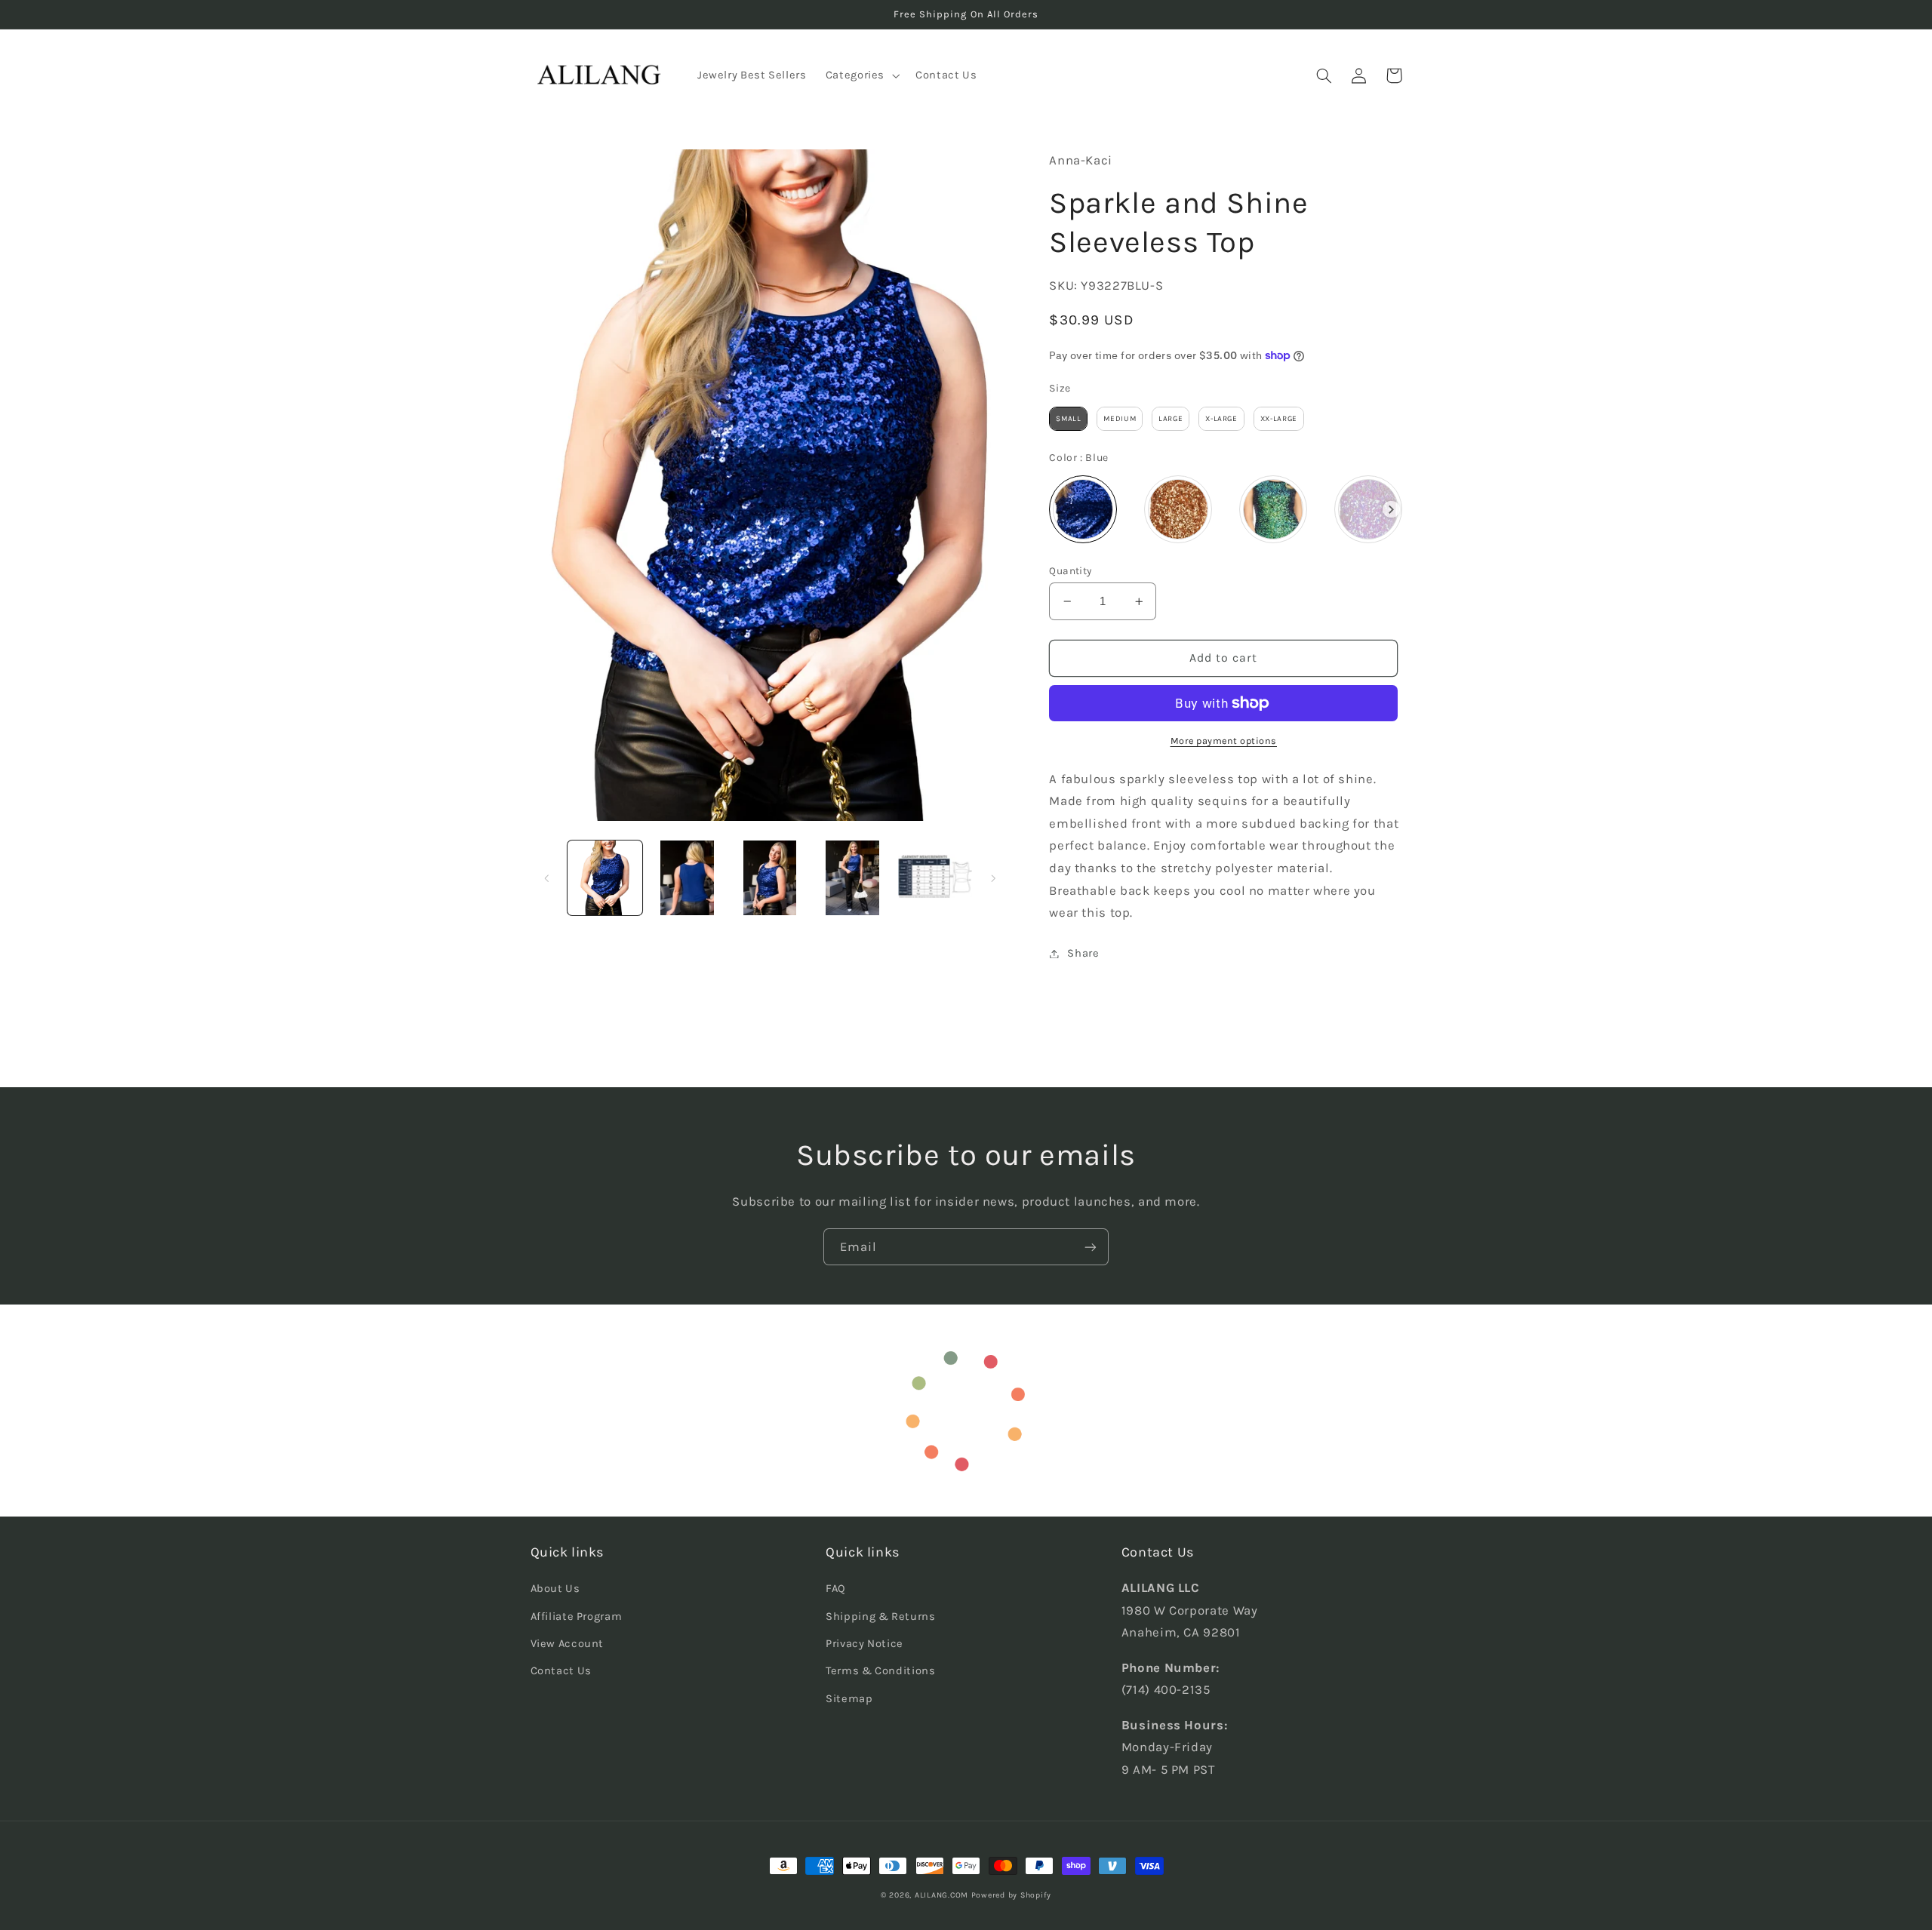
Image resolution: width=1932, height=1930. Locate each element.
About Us (555, 1589)
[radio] (1068, 419)
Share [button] (1083, 953)
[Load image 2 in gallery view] (687, 878)
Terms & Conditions (880, 1671)
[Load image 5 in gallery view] (935, 878)
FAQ (836, 1589)
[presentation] (1391, 510)
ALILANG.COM (941, 1895)
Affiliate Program (577, 1617)
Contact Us (561, 1671)
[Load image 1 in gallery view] (605, 878)
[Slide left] (547, 878)
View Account (568, 1644)
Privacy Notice (864, 1644)
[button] (861, 75)
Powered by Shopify (1011, 1895)
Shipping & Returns (880, 1617)
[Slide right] (993, 878)
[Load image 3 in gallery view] (770, 878)
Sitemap (849, 1699)
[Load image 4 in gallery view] (852, 878)
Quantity (1070, 570)
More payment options (1224, 741)
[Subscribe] (1091, 1247)
